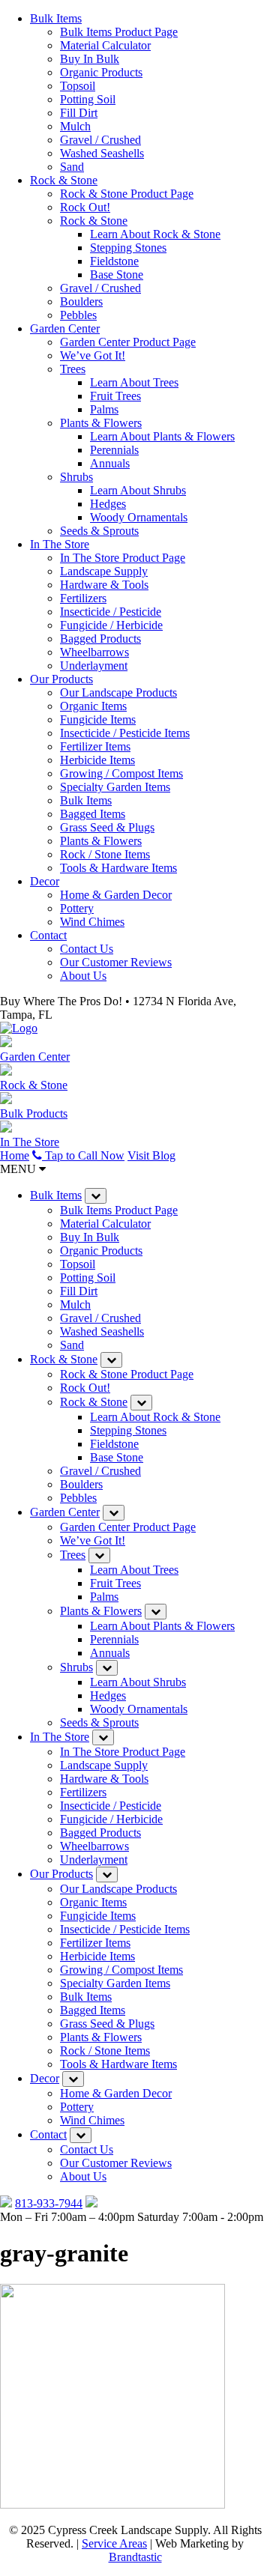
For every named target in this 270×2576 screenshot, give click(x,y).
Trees (73, 369)
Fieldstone (114, 261)
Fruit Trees (115, 396)
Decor (45, 881)
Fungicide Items (98, 719)
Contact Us (87, 949)
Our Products (61, 679)
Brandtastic (135, 2557)
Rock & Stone (64, 180)
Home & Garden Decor (116, 895)
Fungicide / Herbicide (111, 625)
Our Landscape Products (118, 693)
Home (15, 1155)
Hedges (108, 504)
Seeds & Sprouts (99, 531)
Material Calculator (105, 45)
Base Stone (117, 275)
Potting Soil (88, 99)
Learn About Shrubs (138, 490)
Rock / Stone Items (105, 854)
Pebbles (78, 315)
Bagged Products (100, 639)
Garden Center (65, 328)
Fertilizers (83, 598)
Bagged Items (93, 814)
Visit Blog (151, 1155)
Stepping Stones (128, 248)
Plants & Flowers (101, 423)
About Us (83, 976)
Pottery (77, 908)
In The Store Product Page (123, 558)
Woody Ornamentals (139, 517)
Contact (48, 935)
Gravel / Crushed (100, 140)
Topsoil (78, 86)
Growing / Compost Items (121, 773)
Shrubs (76, 477)
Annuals (110, 463)
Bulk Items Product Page (119, 32)
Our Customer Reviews (116, 962)
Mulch (75, 126)
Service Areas (114, 2543)
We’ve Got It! (93, 355)
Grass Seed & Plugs (107, 827)
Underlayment (94, 666)
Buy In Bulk (90, 59)
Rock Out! (85, 207)
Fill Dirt (79, 113)
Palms (104, 409)
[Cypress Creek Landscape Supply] (19, 1028)
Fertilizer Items (95, 746)
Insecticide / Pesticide (111, 612)
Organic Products (101, 72)
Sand (72, 167)
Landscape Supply (104, 571)
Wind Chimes (92, 922)
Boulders (81, 301)
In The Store (60, 544)
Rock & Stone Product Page (127, 194)
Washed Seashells (102, 153)
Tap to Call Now (83, 1155)
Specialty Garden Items (115, 787)
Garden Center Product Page (128, 342)
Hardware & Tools (104, 585)
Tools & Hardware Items (118, 868)
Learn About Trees (134, 382)
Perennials (114, 450)
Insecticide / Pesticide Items (125, 733)
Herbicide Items (97, 760)
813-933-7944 (49, 2203)
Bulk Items (56, 18)
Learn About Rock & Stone (155, 234)
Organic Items (93, 706)
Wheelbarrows (94, 652)
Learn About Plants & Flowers (162, 436)
